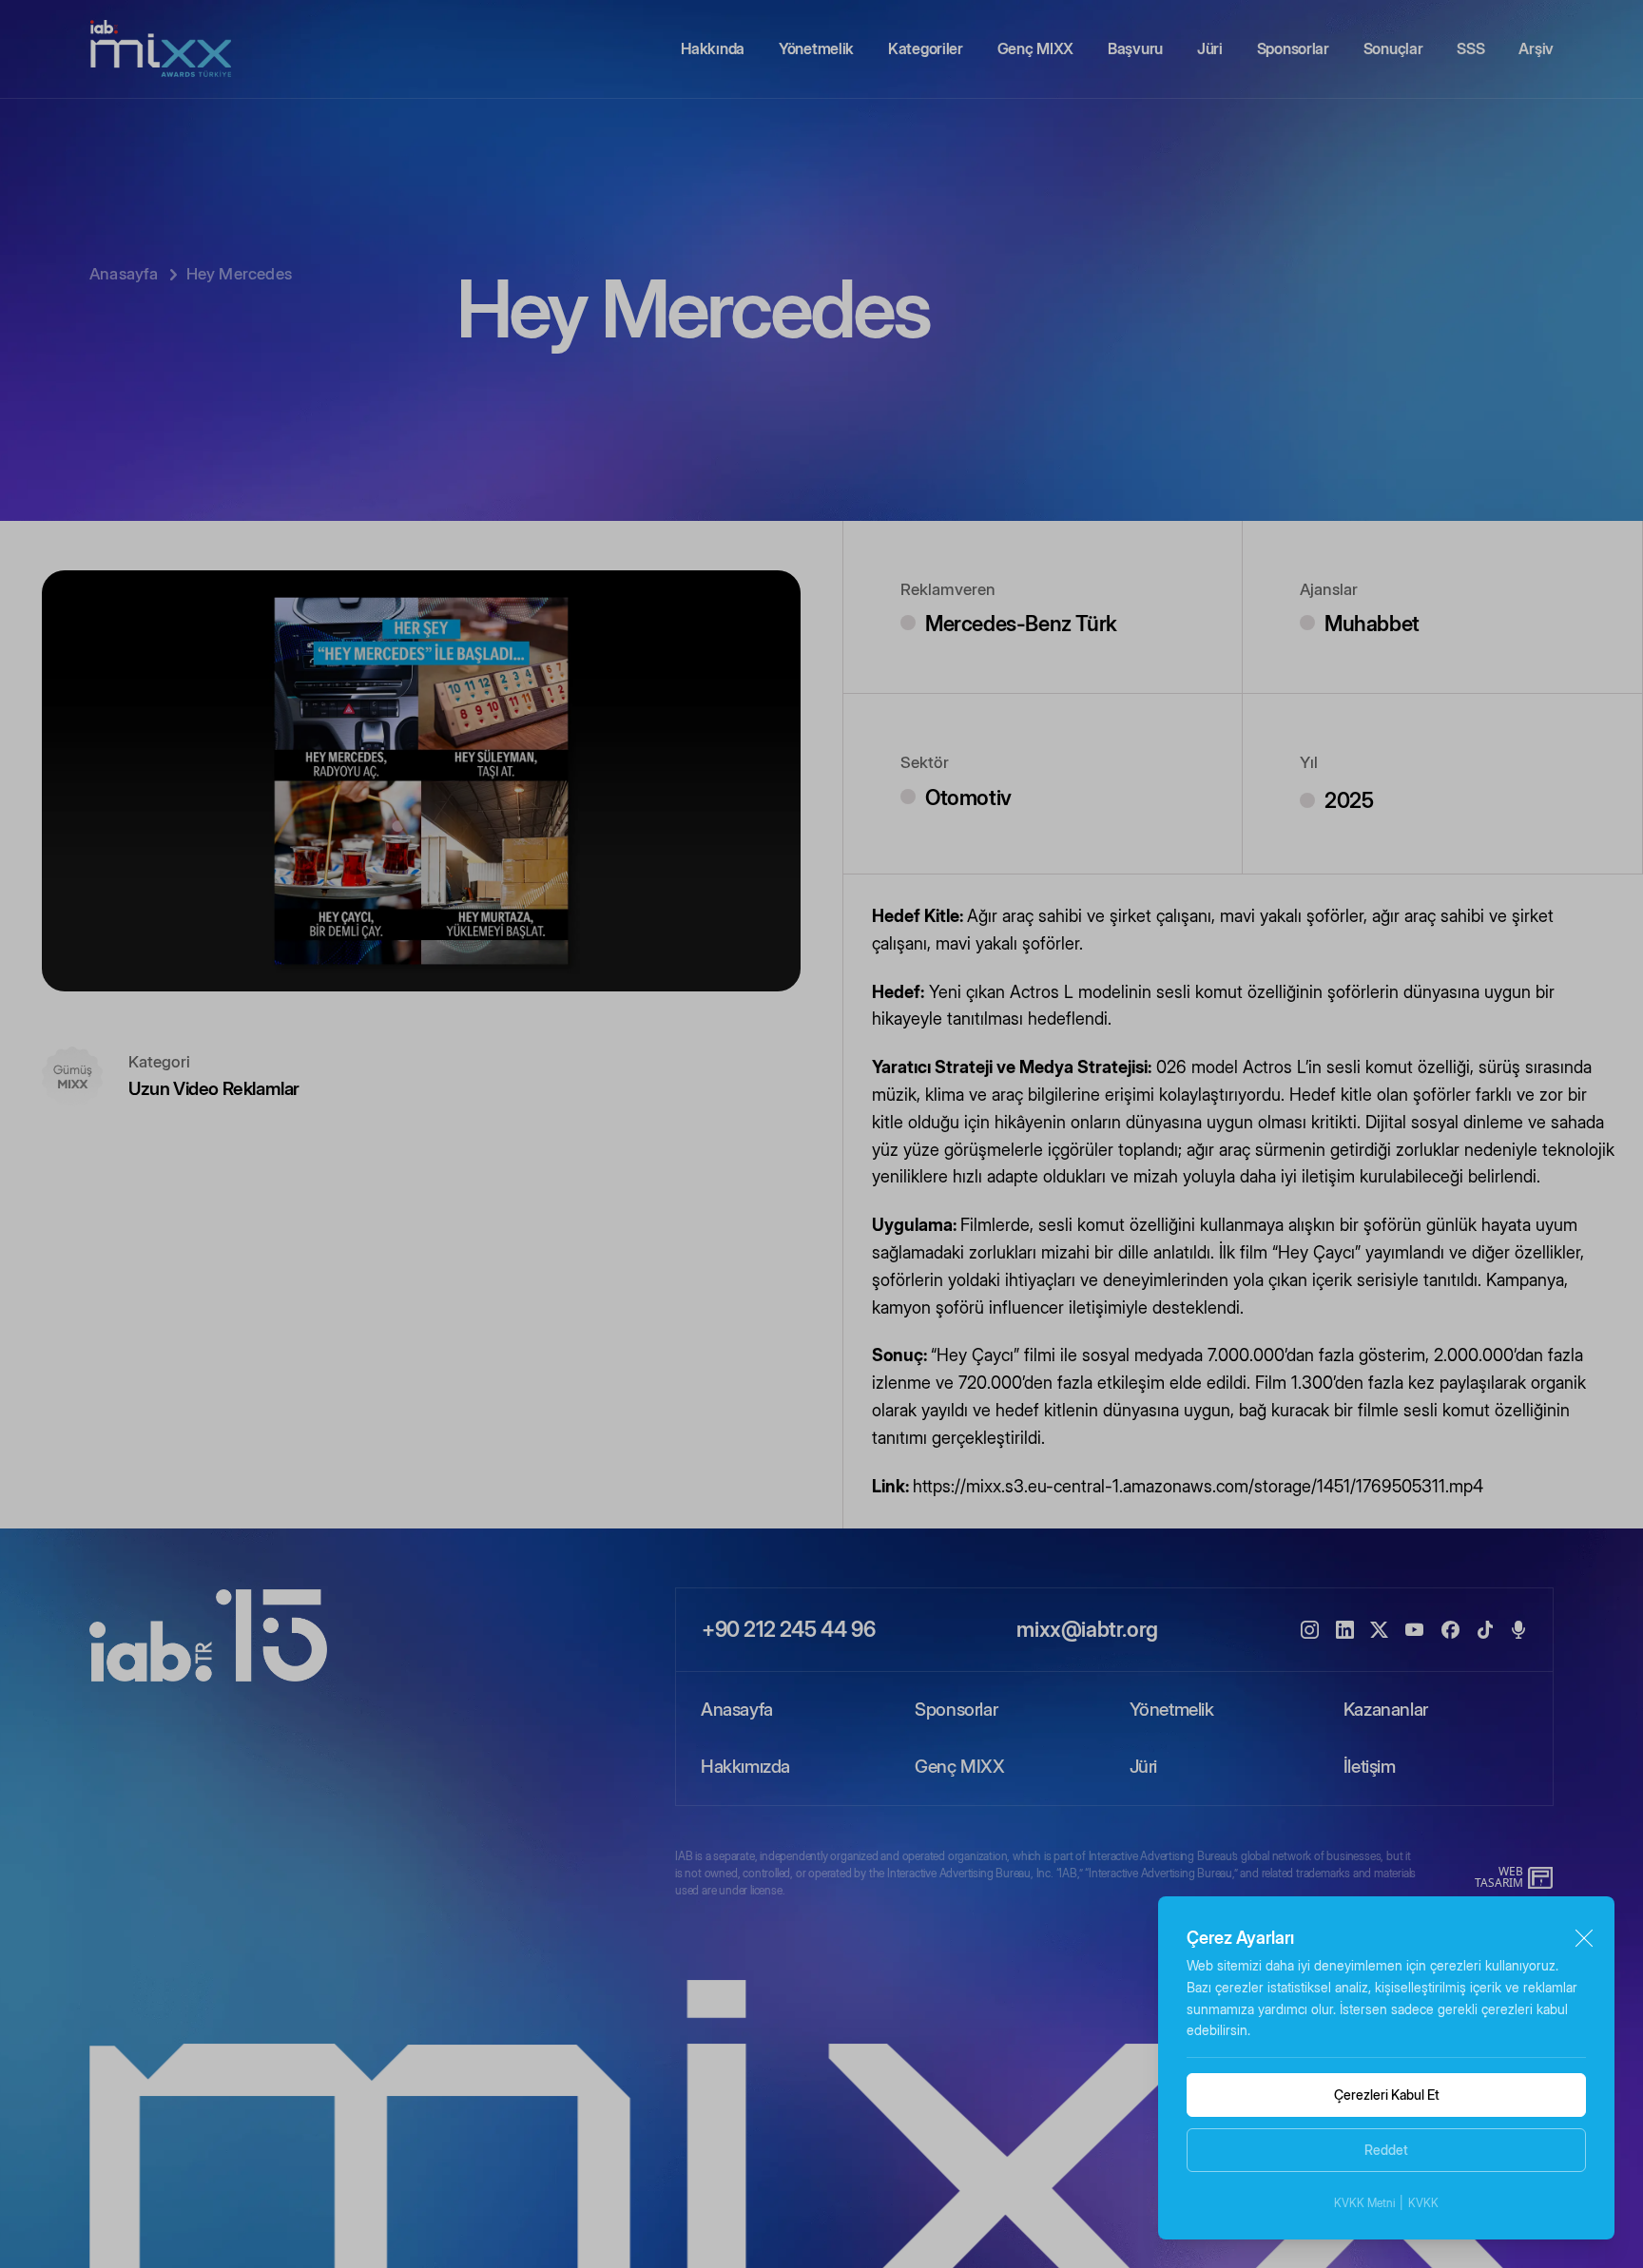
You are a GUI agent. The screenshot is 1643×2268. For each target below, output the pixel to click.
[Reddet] (1584, 1939)
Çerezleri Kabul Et (1387, 2095)
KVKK (1423, 2203)
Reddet (1386, 2150)
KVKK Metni (1364, 2203)
